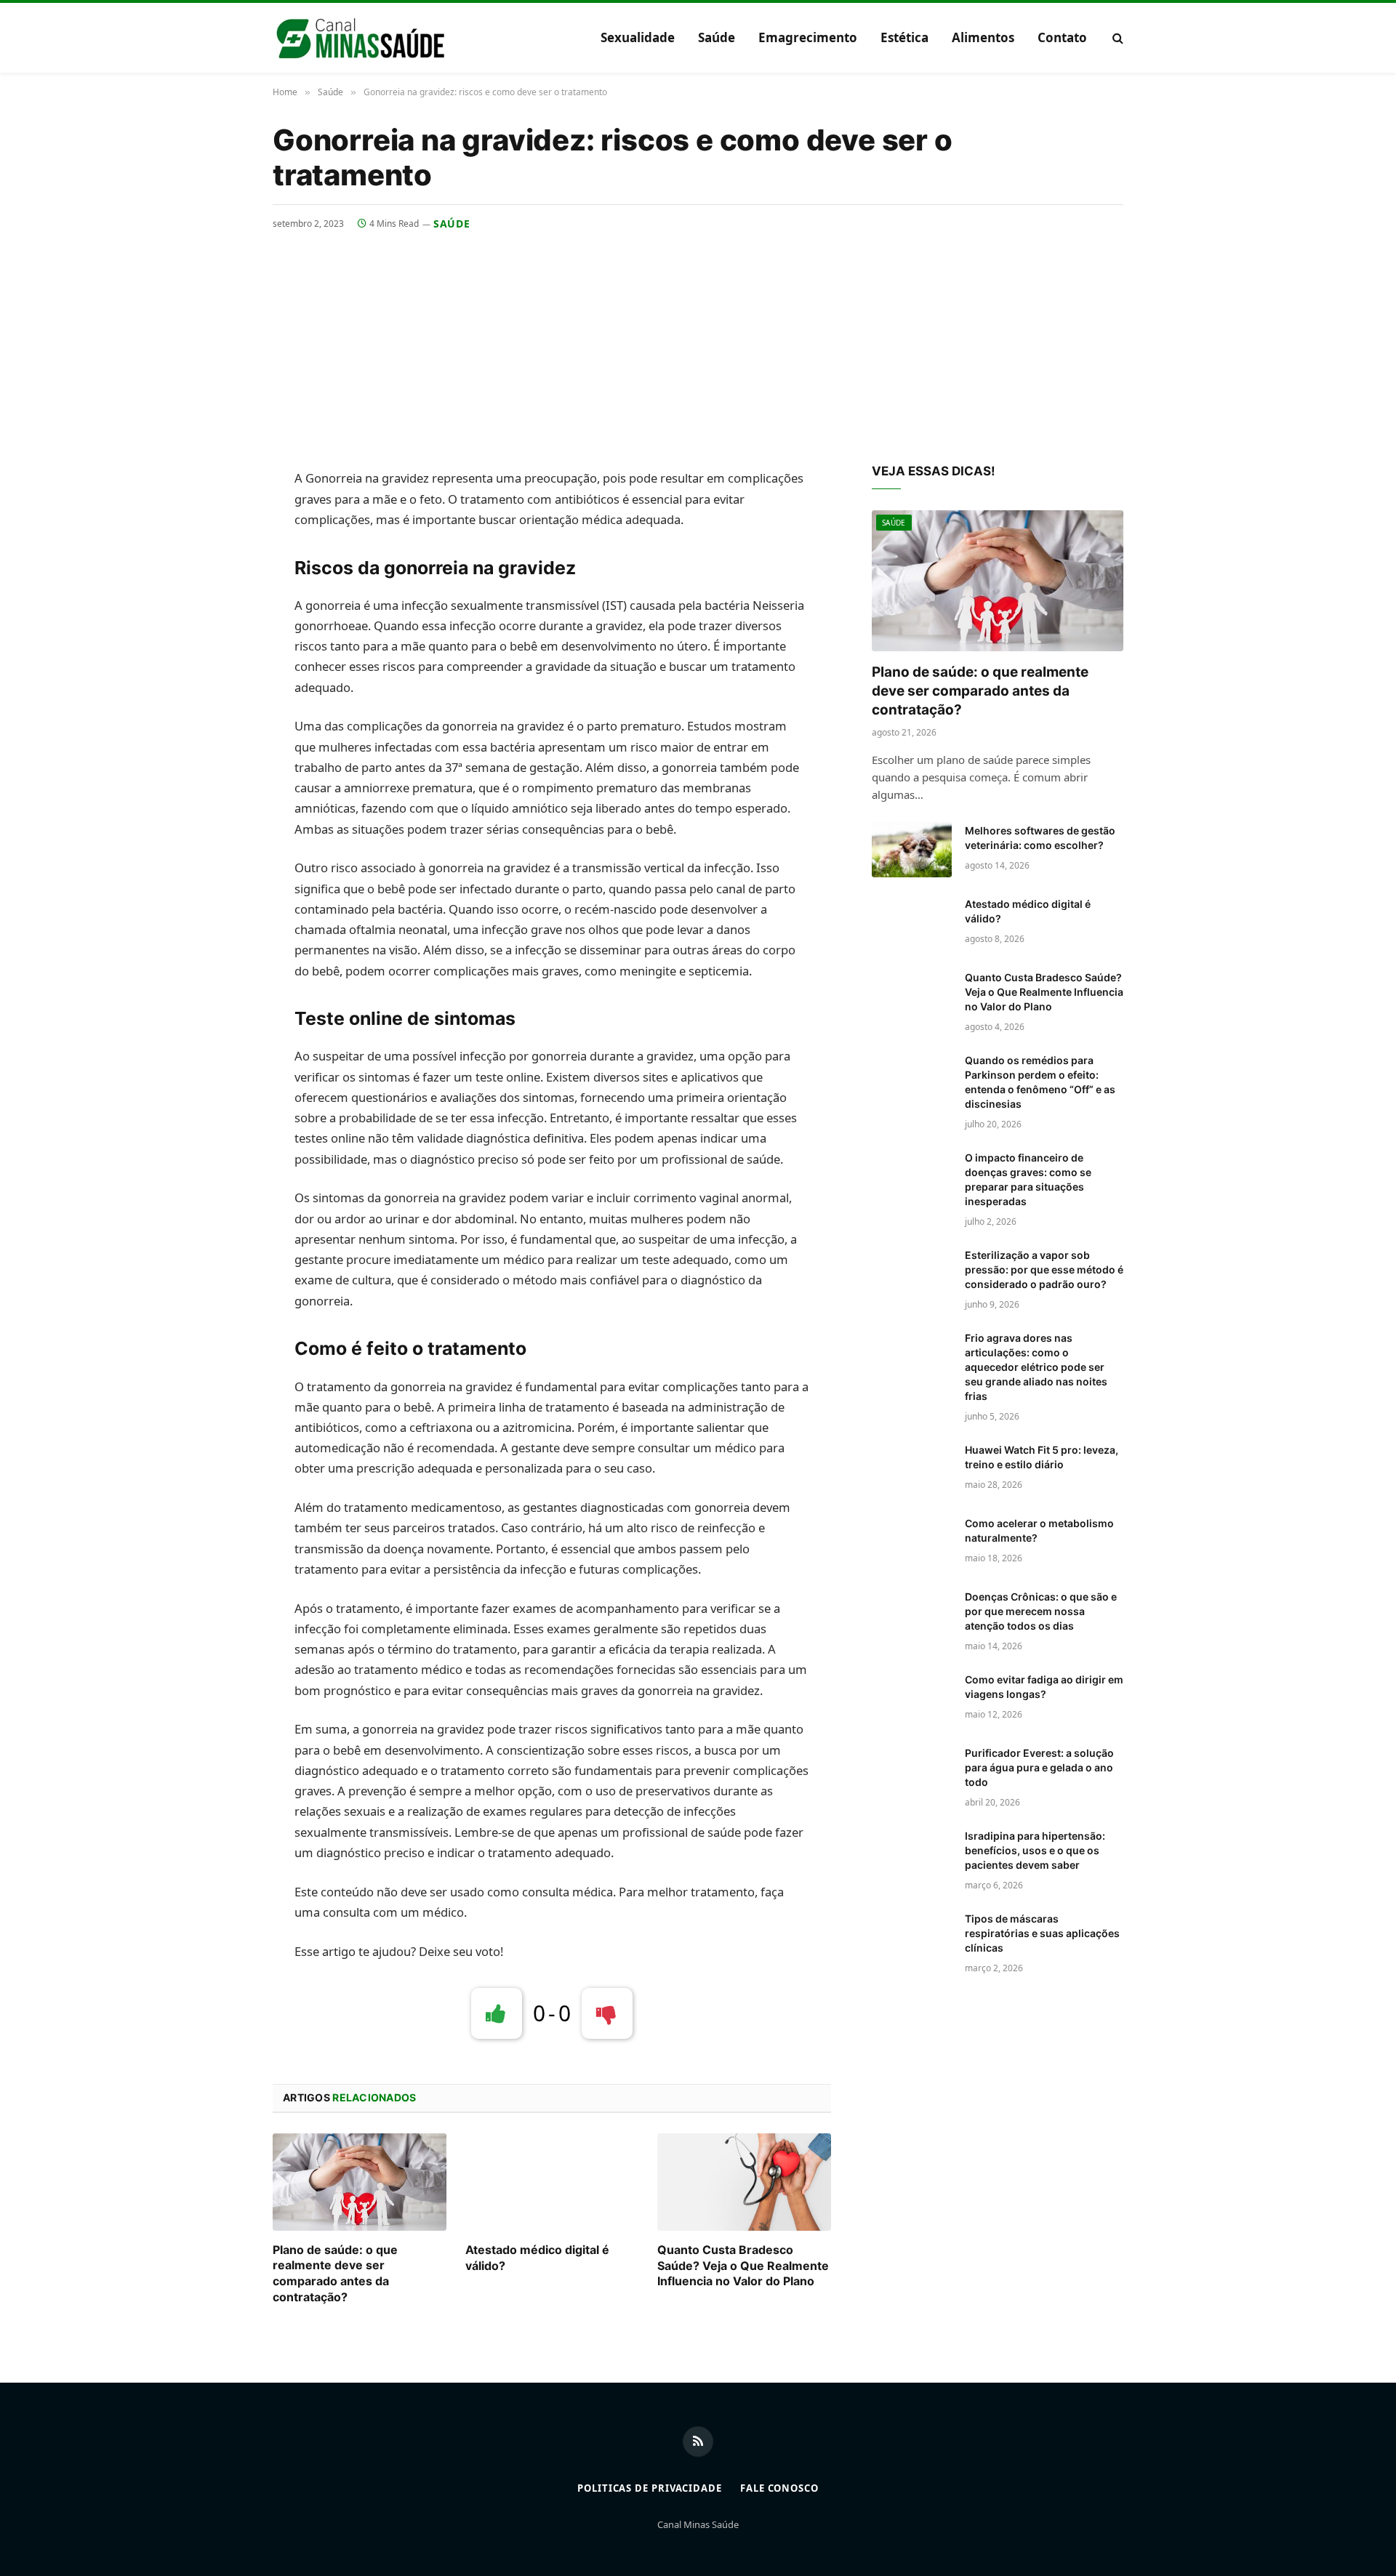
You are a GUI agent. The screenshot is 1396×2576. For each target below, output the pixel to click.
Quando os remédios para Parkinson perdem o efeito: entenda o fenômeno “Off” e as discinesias (1040, 1082)
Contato (1062, 37)
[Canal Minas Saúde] (360, 38)
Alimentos (983, 37)
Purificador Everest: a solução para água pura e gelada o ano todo (1039, 1767)
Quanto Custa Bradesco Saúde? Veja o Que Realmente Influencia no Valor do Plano (743, 2266)
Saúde (717, 37)
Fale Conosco (779, 2488)
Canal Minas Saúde (698, 2524)
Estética (904, 37)
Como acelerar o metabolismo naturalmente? (1039, 1530)
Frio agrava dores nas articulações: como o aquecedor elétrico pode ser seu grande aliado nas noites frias (1036, 1367)
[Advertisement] (698, 340)
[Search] (1116, 38)
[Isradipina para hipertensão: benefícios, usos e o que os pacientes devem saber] (912, 1855)
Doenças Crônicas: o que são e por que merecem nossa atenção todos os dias (1041, 1611)
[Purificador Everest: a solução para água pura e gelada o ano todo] (912, 1772)
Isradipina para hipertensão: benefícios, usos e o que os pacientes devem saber (1035, 1850)
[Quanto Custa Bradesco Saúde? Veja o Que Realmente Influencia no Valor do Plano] (744, 2182)
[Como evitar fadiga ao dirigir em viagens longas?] (912, 1699)
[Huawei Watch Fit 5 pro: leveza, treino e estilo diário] (912, 1469)
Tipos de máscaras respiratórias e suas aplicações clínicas (1042, 1933)
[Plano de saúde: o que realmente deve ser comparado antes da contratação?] (360, 2182)
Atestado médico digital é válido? (537, 2258)
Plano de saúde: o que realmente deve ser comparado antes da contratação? (335, 2273)
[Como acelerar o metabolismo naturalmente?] (912, 1542)
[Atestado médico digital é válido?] (552, 2182)
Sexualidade (638, 37)
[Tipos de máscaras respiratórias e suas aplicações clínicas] (912, 1938)
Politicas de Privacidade (650, 2488)
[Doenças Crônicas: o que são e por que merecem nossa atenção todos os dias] (912, 1616)
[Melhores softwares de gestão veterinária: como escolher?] (912, 850)
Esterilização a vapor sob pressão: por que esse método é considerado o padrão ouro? (1044, 1269)
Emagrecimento (808, 37)
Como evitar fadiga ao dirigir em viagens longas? (1044, 1687)
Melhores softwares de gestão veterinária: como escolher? (1040, 838)
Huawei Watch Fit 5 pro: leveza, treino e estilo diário (1042, 1457)
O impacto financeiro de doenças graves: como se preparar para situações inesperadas (1028, 1179)
